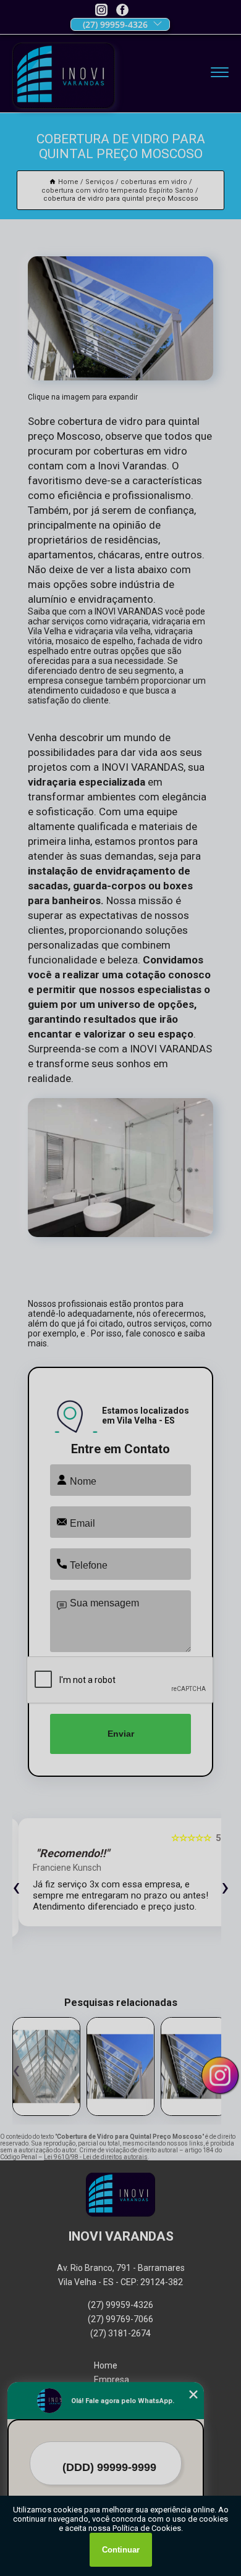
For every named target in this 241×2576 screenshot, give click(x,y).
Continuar (121, 2550)
